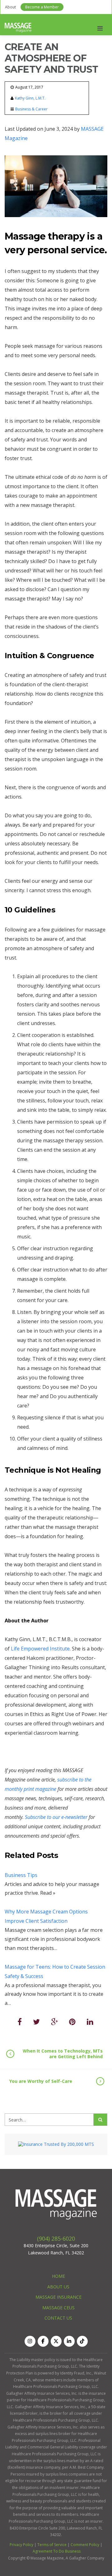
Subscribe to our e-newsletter (57, 1817)
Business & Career (31, 109)
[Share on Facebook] (20, 2022)
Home (58, 2276)
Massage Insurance (58, 2297)
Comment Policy (85, 2545)
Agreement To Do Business (57, 2551)
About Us (58, 2287)
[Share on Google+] (54, 2022)
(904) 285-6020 (56, 2238)
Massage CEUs (58, 2308)
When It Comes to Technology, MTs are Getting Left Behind (63, 2054)
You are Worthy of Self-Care (41, 2081)
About (10, 7)
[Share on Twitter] (36, 2022)
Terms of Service (52, 2545)
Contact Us (58, 2318)
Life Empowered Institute (40, 1649)
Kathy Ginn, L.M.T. (30, 98)
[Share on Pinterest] (72, 2022)
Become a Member (42, 7)
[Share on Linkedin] (90, 2022)
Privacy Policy (21, 2545)
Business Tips (21, 1875)
